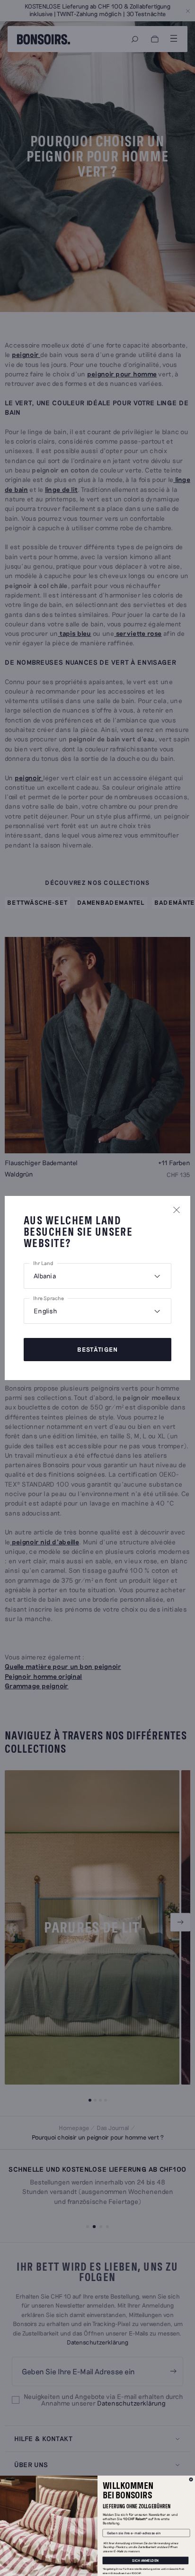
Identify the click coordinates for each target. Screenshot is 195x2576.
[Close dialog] (191, 2479)
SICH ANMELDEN (146, 2560)
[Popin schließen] (177, 1210)
